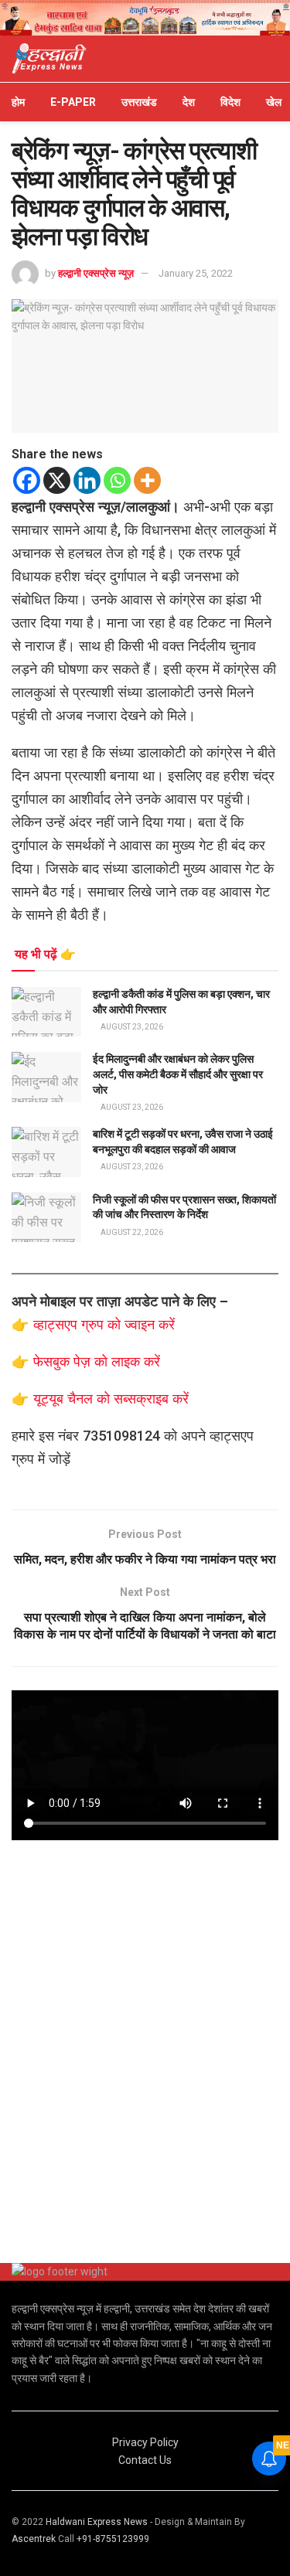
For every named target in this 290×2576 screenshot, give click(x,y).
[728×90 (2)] (145, 17)
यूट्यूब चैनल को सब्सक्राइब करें (111, 1399)
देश (189, 102)
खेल (274, 102)
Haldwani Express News (97, 2522)
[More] (147, 480)
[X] (57, 480)
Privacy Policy (145, 2442)
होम (18, 102)
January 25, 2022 (196, 273)
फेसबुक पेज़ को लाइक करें (97, 1361)
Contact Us (145, 2460)
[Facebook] (27, 480)
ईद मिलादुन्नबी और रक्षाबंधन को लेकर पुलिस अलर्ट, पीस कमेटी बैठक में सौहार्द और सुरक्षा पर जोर (178, 1074)
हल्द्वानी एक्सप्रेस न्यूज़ (96, 273)
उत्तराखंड (139, 102)
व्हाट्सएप (57, 1324)
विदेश (230, 102)
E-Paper (73, 102)
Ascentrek (34, 2539)
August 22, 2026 (131, 1232)
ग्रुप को (103, 1324)
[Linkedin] (87, 480)
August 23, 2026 (131, 1027)
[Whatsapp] (117, 480)
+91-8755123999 (113, 2539)
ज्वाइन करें (150, 1324)
